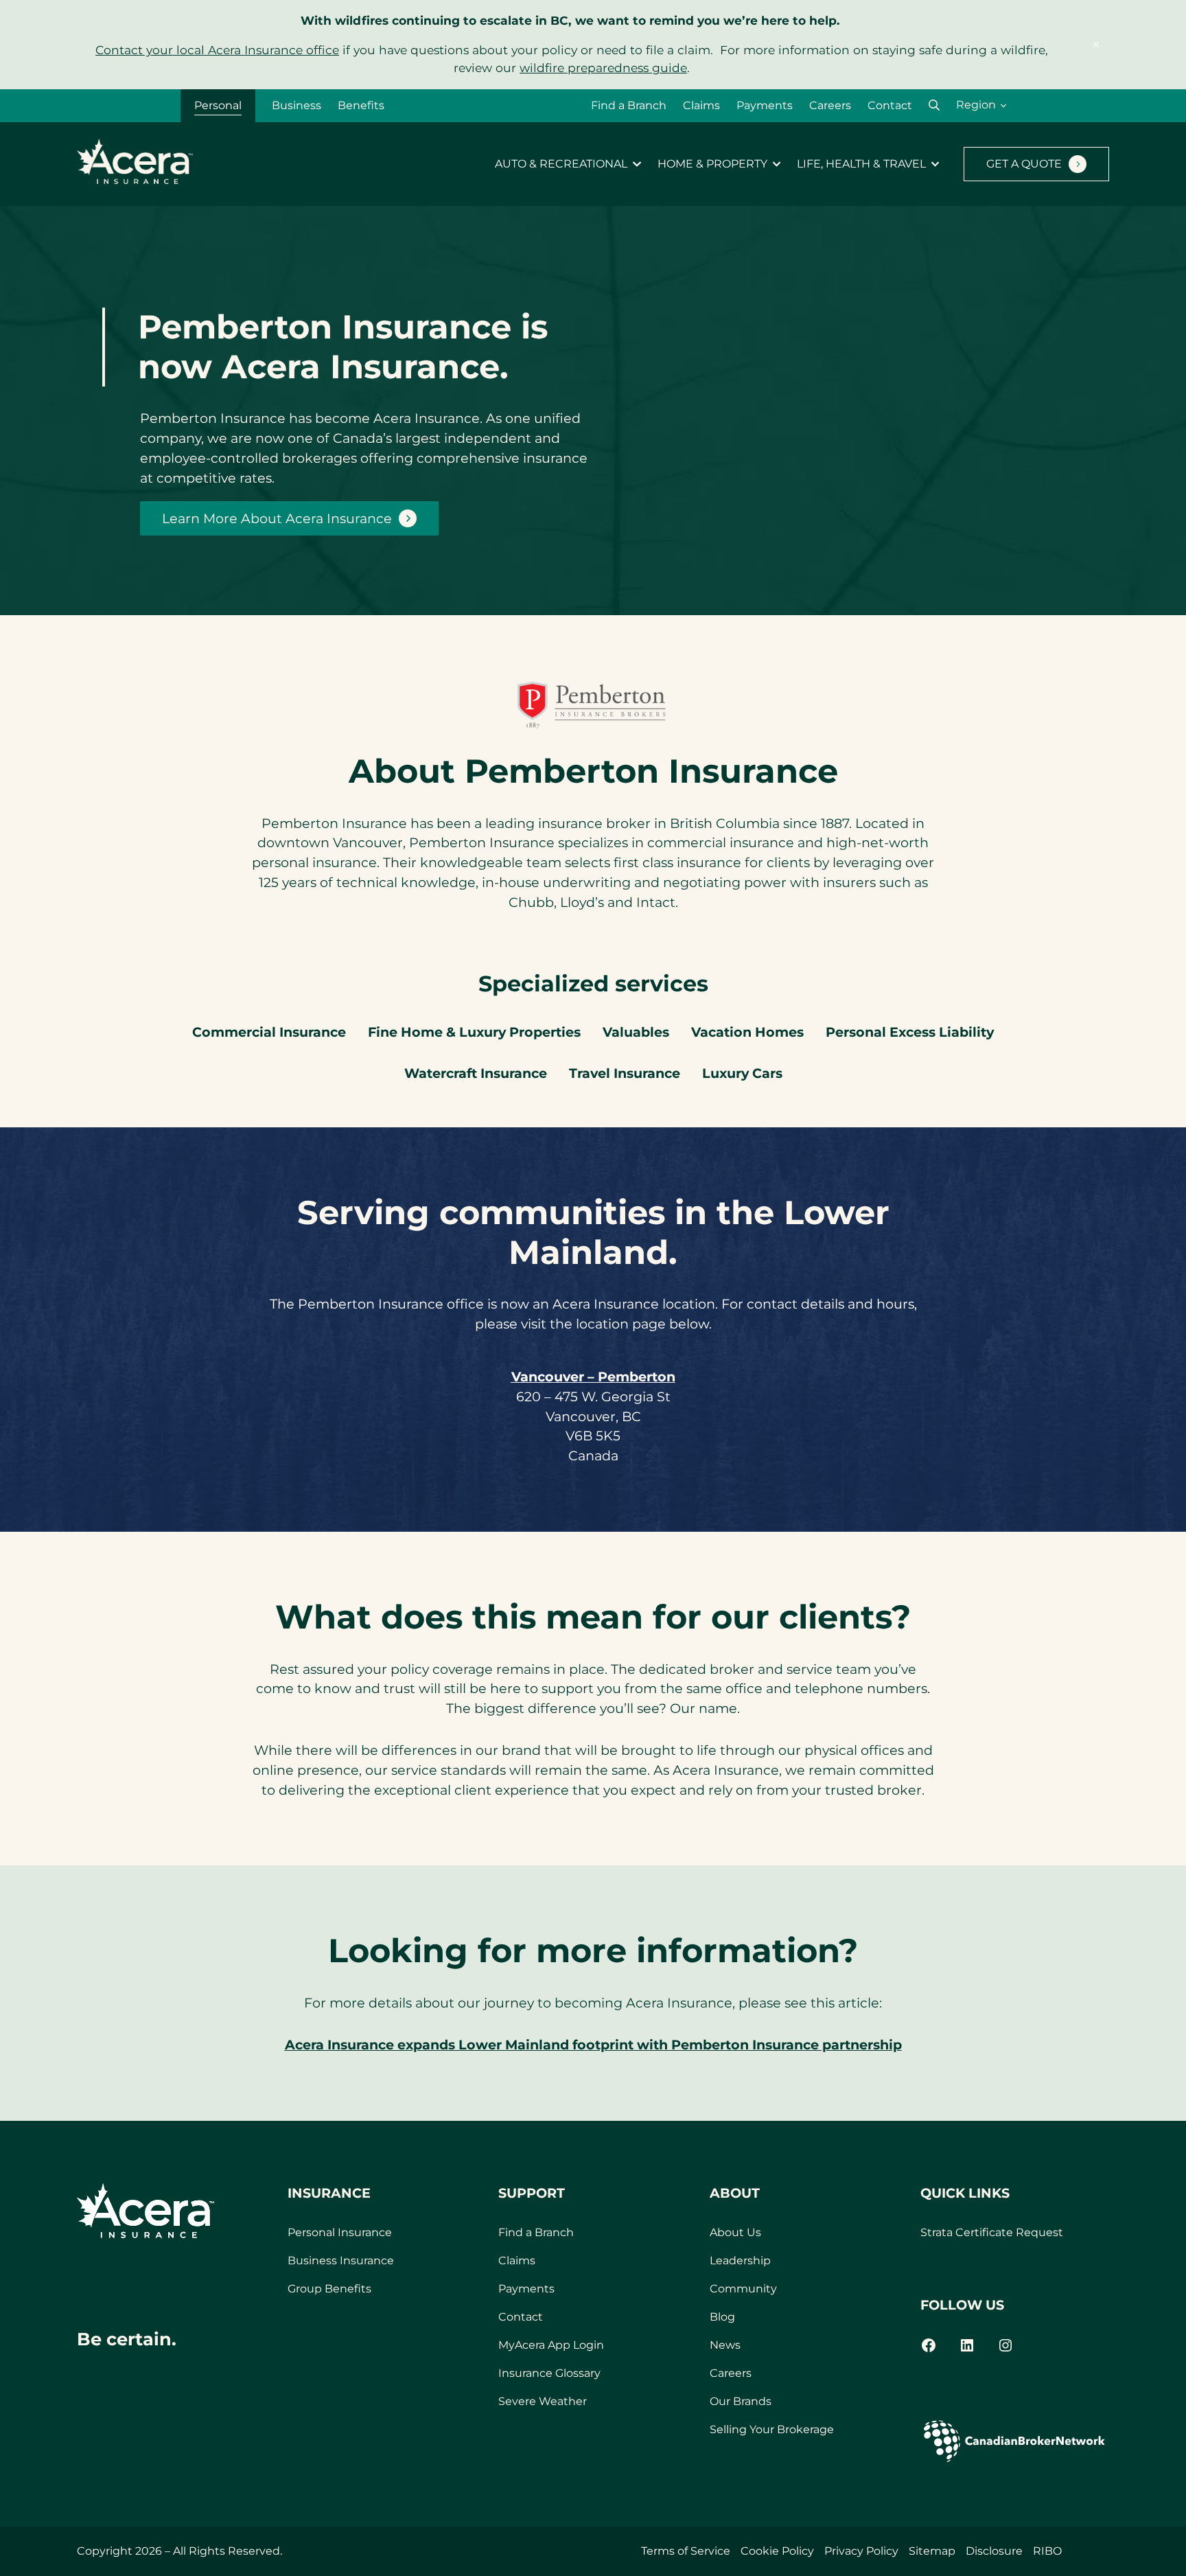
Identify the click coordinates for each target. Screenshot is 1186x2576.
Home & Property (712, 164)
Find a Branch (629, 105)
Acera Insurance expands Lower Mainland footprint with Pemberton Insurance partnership (593, 2045)
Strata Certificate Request (992, 2232)
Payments (765, 105)
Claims (701, 105)
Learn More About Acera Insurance (277, 518)
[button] (934, 105)
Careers (830, 105)
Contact (890, 105)
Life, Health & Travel (861, 164)
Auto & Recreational (561, 164)
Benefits (361, 105)
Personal (218, 105)
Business (296, 105)
